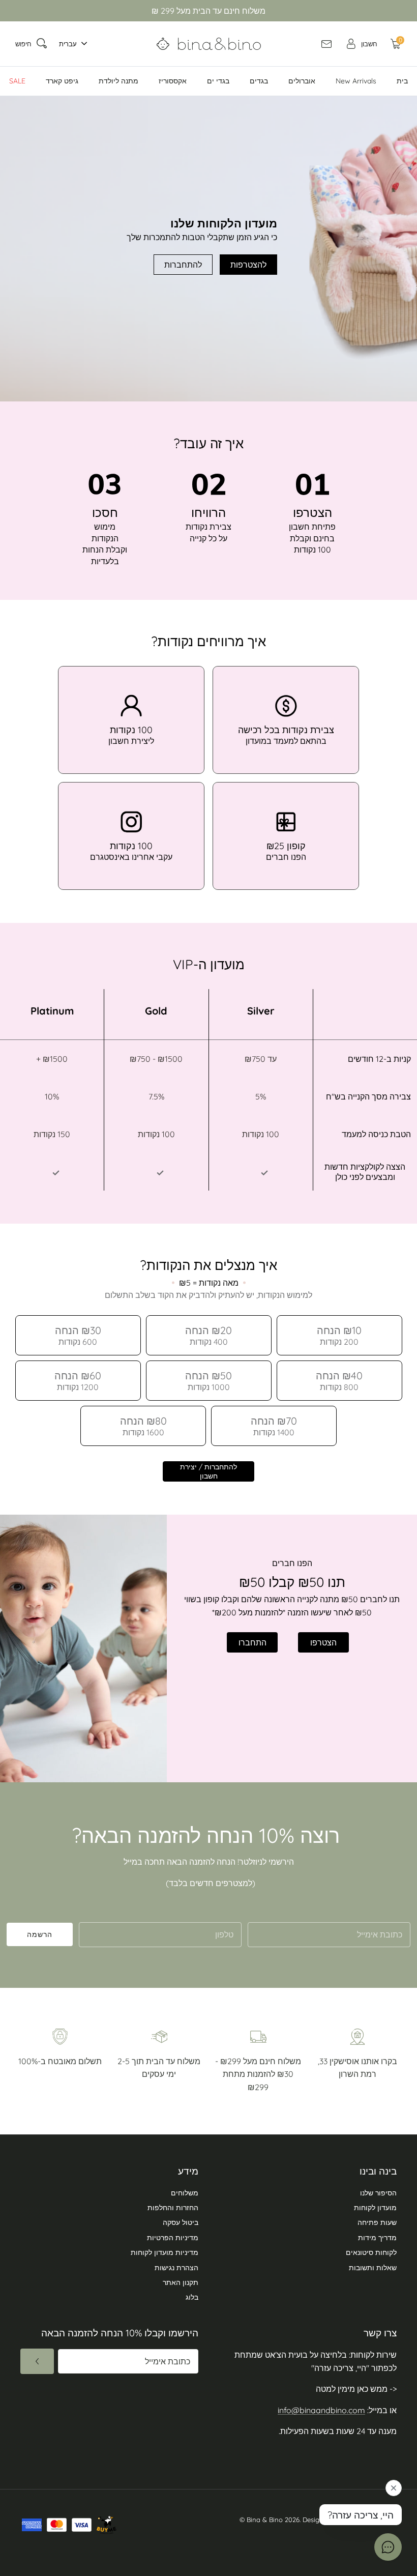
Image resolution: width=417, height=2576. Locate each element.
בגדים (259, 81)
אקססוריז (173, 81)
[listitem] (131, 720)
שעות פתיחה (377, 2222)
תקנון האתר (181, 2282)
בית (402, 81)
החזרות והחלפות (173, 2208)
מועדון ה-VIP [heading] (209, 964)
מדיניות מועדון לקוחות (165, 2252)
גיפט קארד (62, 81)
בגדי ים (218, 81)
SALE (17, 81)
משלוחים (185, 2193)
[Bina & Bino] (209, 44)
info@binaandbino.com (321, 2410)
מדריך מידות (377, 2238)
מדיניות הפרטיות (173, 2238)
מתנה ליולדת (118, 81)
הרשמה (40, 1934)
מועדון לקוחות (375, 2208)
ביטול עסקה (181, 2222)
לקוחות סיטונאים (371, 2252)
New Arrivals (356, 81)
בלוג (192, 2297)
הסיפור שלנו (378, 2193)
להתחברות (183, 265)
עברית (68, 44)
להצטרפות (248, 265)
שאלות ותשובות (373, 2268)
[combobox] (70, 44)
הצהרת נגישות (176, 2268)
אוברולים (302, 81)
